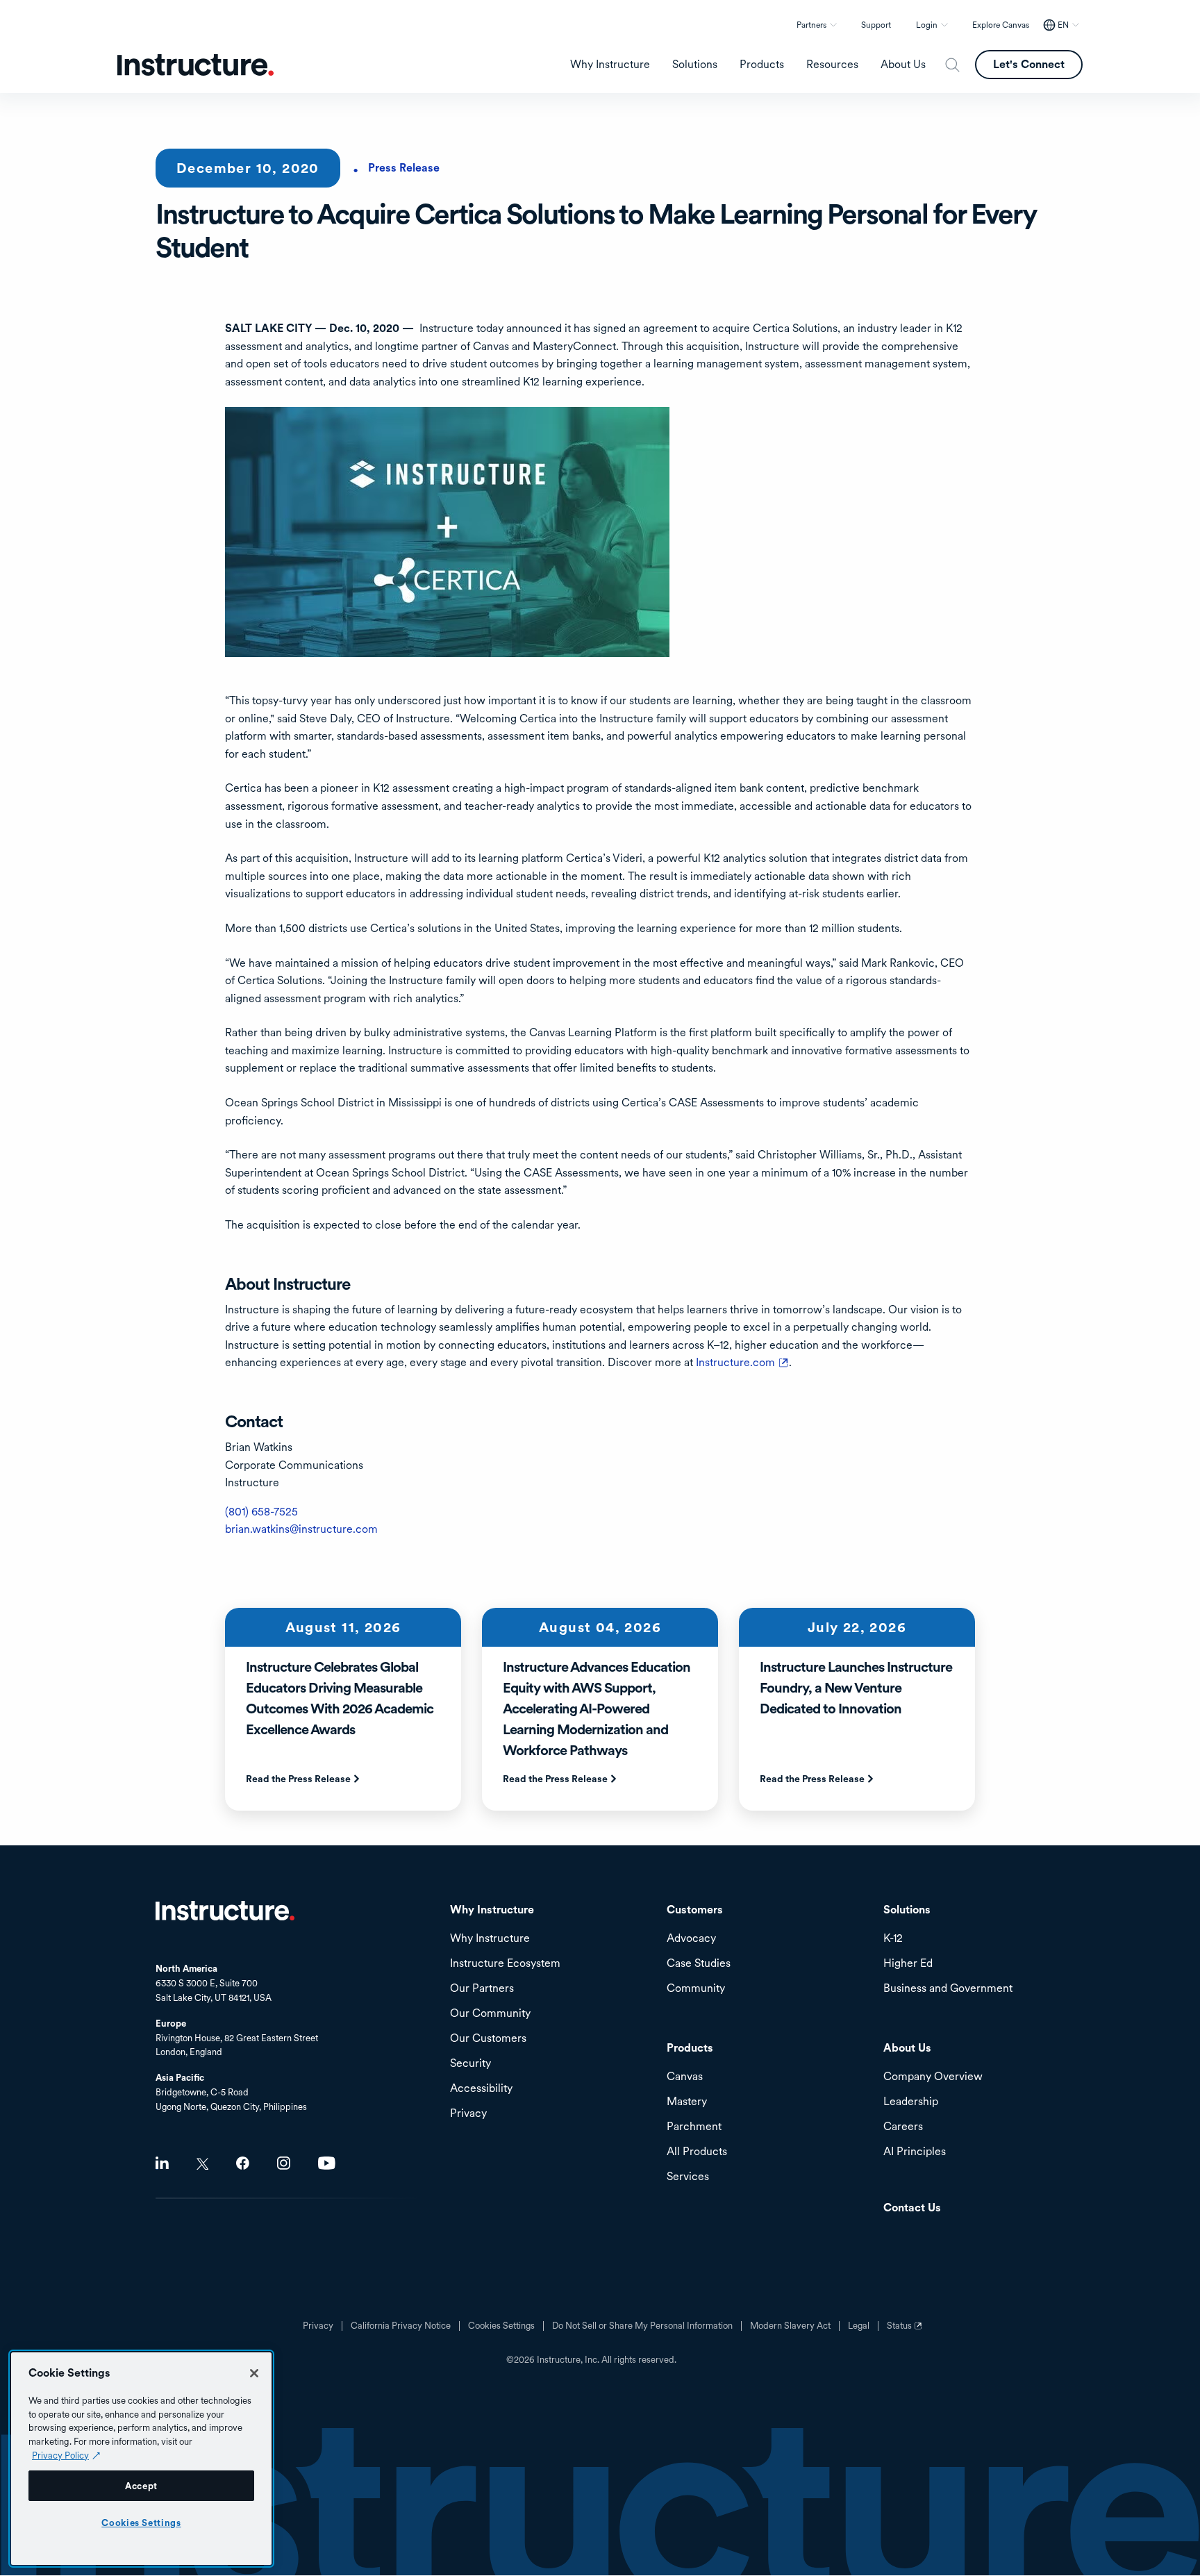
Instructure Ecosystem (505, 1964)
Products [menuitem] (762, 65)
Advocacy (691, 1939)
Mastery (687, 2102)
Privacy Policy (60, 2455)
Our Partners (482, 1989)
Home (225, 1911)
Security (470, 2064)
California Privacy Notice (401, 2326)
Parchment (694, 2127)
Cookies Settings (141, 2523)
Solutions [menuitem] (695, 65)
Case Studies (699, 1964)
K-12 (893, 1939)
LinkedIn (162, 2163)
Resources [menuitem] (832, 65)
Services (688, 2177)
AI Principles (915, 2152)
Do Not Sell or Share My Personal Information (642, 2326)
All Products (697, 2152)
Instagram (284, 2163)
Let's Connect (1029, 64)
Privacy (318, 2326)
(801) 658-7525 (261, 1512)
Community (696, 1989)
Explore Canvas (1001, 25)
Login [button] (927, 25)
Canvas (685, 2077)
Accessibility (481, 2089)
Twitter (202, 2164)
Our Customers (488, 2039)
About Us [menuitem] (903, 65)
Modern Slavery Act (790, 2326)
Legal (859, 2326)
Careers (903, 2127)
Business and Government (948, 1989)
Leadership (911, 2102)
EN (1063, 25)
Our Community (490, 2014)
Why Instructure (490, 1939)
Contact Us (912, 2208)
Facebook (243, 2163)
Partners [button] (811, 25)
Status (906, 2331)
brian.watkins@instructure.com (301, 1529)
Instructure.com (742, 1362)
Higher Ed (908, 1964)
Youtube (327, 2163)
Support (876, 25)
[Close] (254, 2373)
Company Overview (933, 2077)
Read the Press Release (298, 1779)
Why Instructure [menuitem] (610, 65)
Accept (141, 2486)
